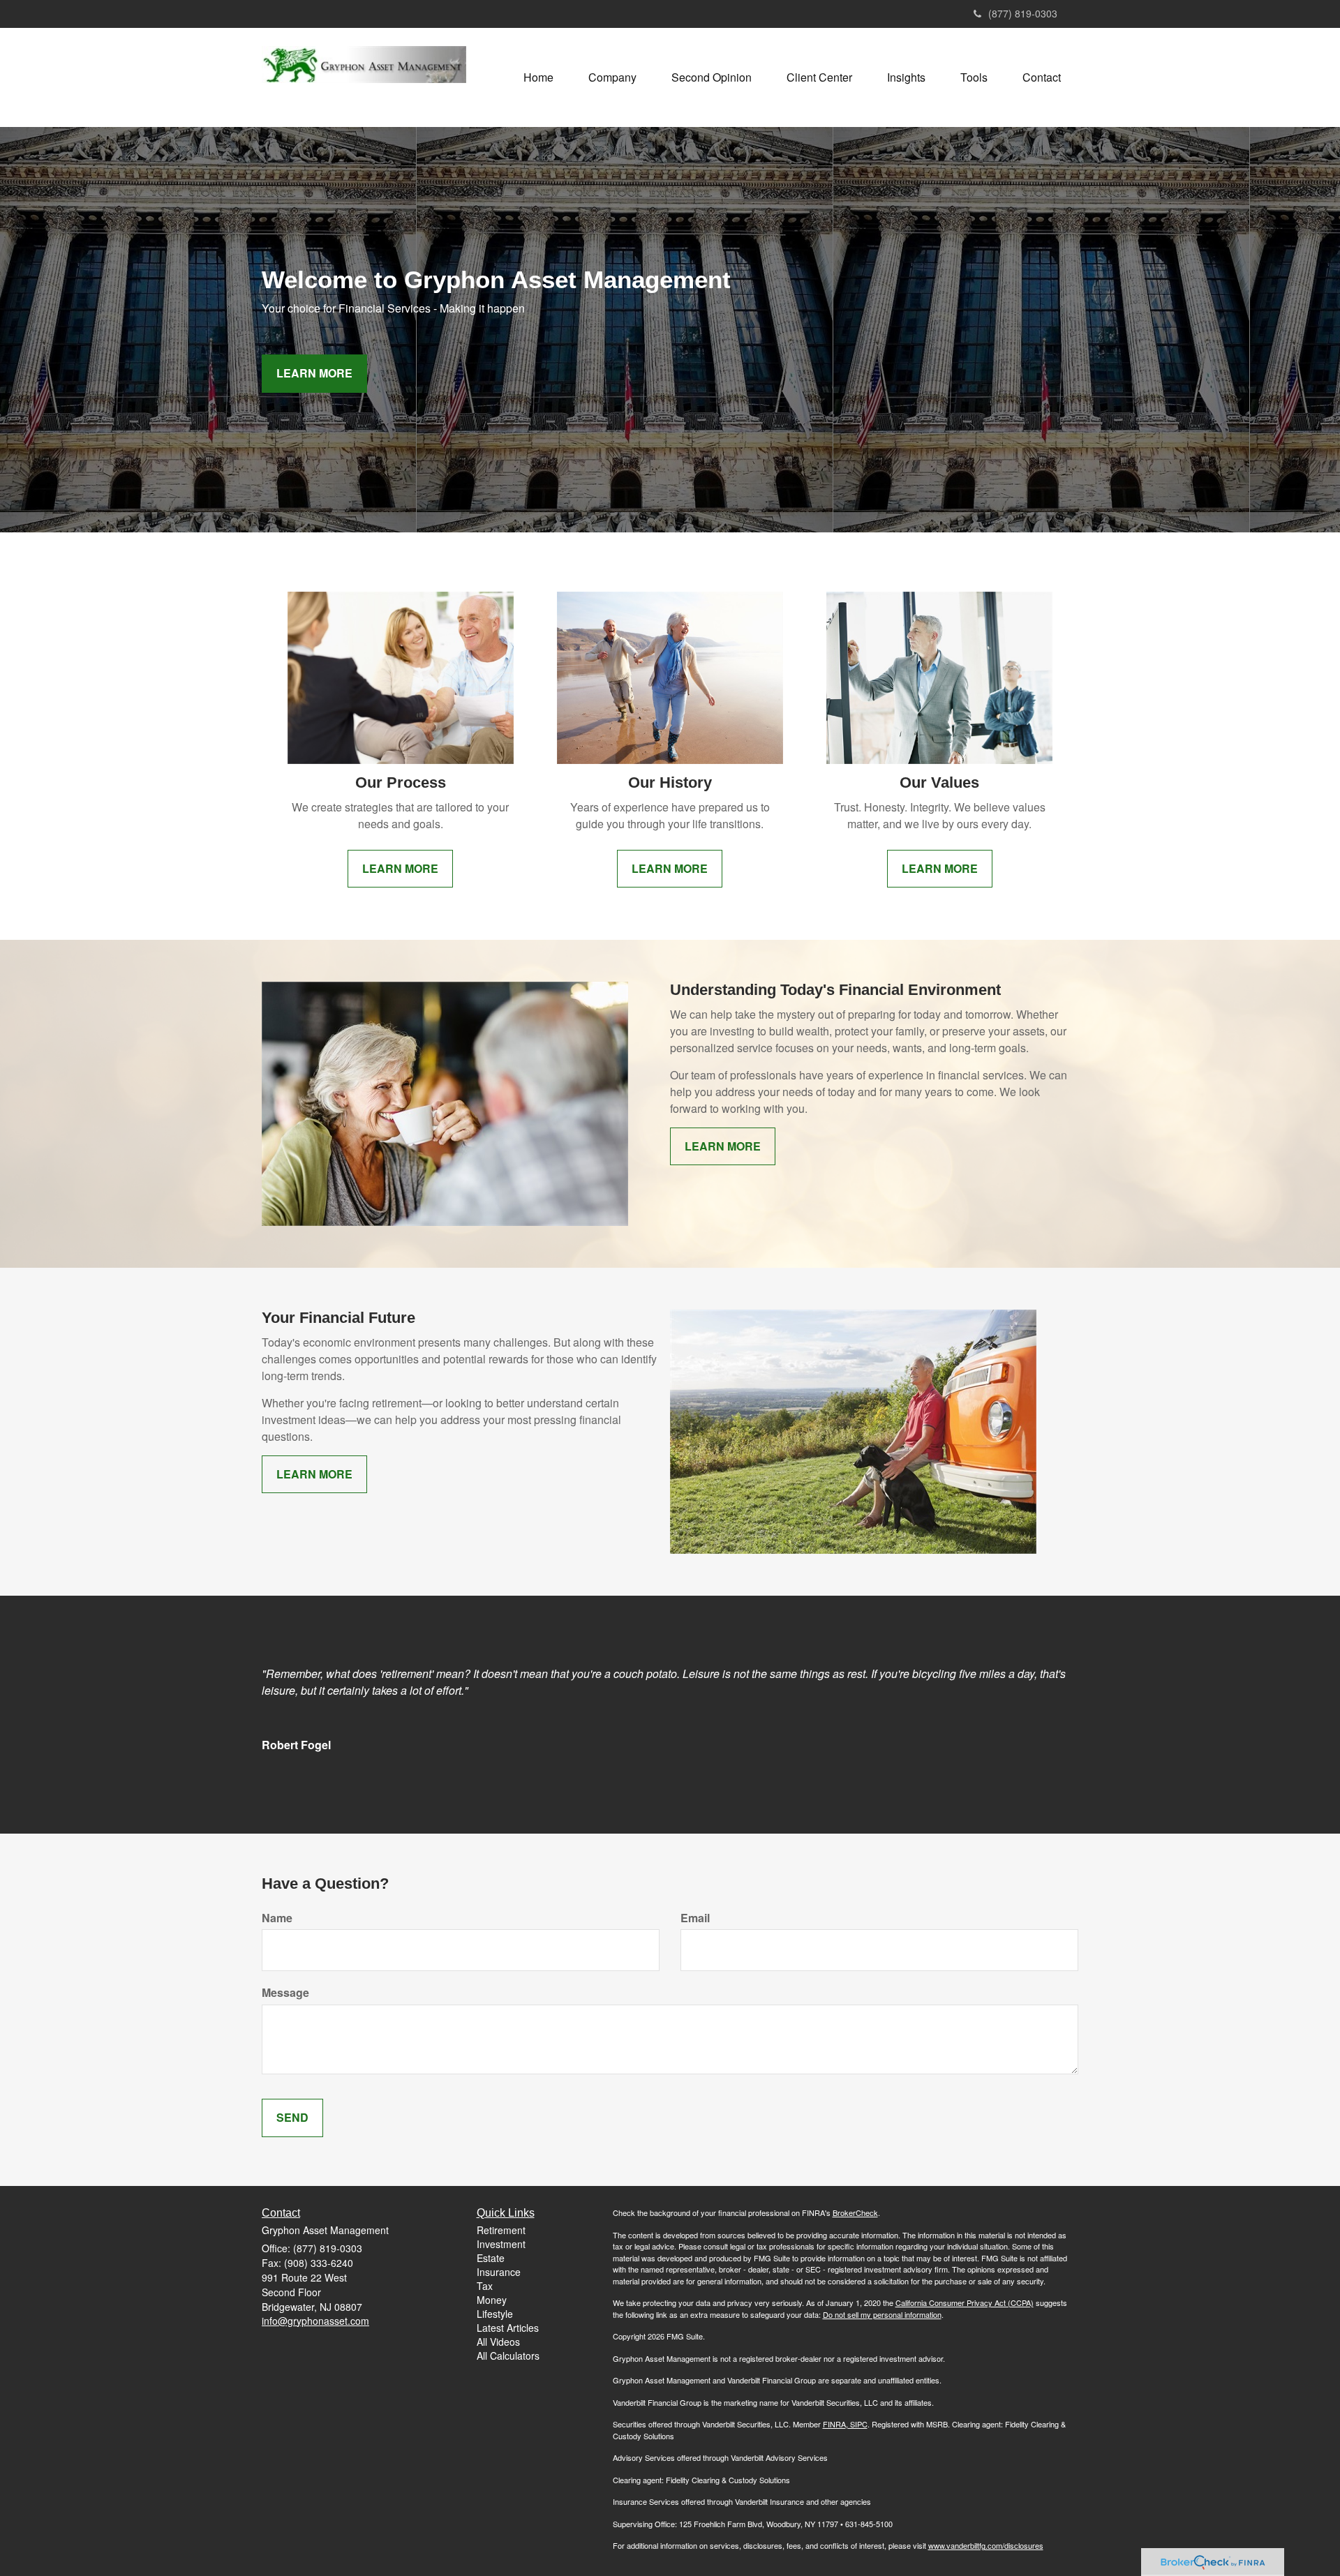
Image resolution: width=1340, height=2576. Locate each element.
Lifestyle (495, 2314)
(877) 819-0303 (1023, 13)
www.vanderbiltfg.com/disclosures (986, 2545)
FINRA (834, 2424)
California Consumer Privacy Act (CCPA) (965, 2302)
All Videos (498, 2342)
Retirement (501, 2230)
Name (277, 1918)
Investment (501, 2244)
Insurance (499, 2272)
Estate (491, 2258)
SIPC (858, 2424)
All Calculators (508, 2356)
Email (695, 1918)
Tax (485, 2286)
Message (285, 1993)
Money (492, 2300)
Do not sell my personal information (882, 2314)
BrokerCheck (855, 2212)
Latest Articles (508, 2328)
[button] (612, 77)
